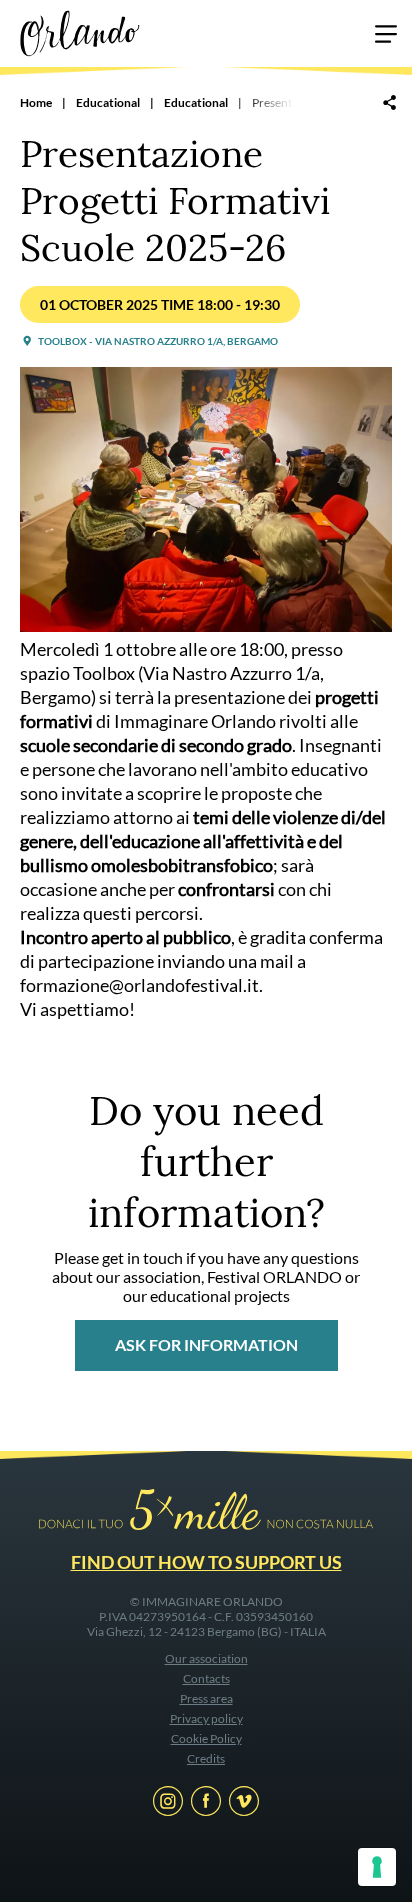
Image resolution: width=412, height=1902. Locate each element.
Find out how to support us (206, 1562)
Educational (108, 102)
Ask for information (206, 1344)
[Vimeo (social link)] (244, 1804)
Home (36, 102)
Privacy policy (206, 1718)
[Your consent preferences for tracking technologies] (377, 1867)
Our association (206, 1658)
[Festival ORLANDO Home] (80, 31)
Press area (206, 1698)
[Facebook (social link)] (206, 1804)
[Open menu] (386, 37)
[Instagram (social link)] (168, 1804)
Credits (206, 1758)
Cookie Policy (206, 1738)
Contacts (206, 1678)
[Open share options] (389, 104)
